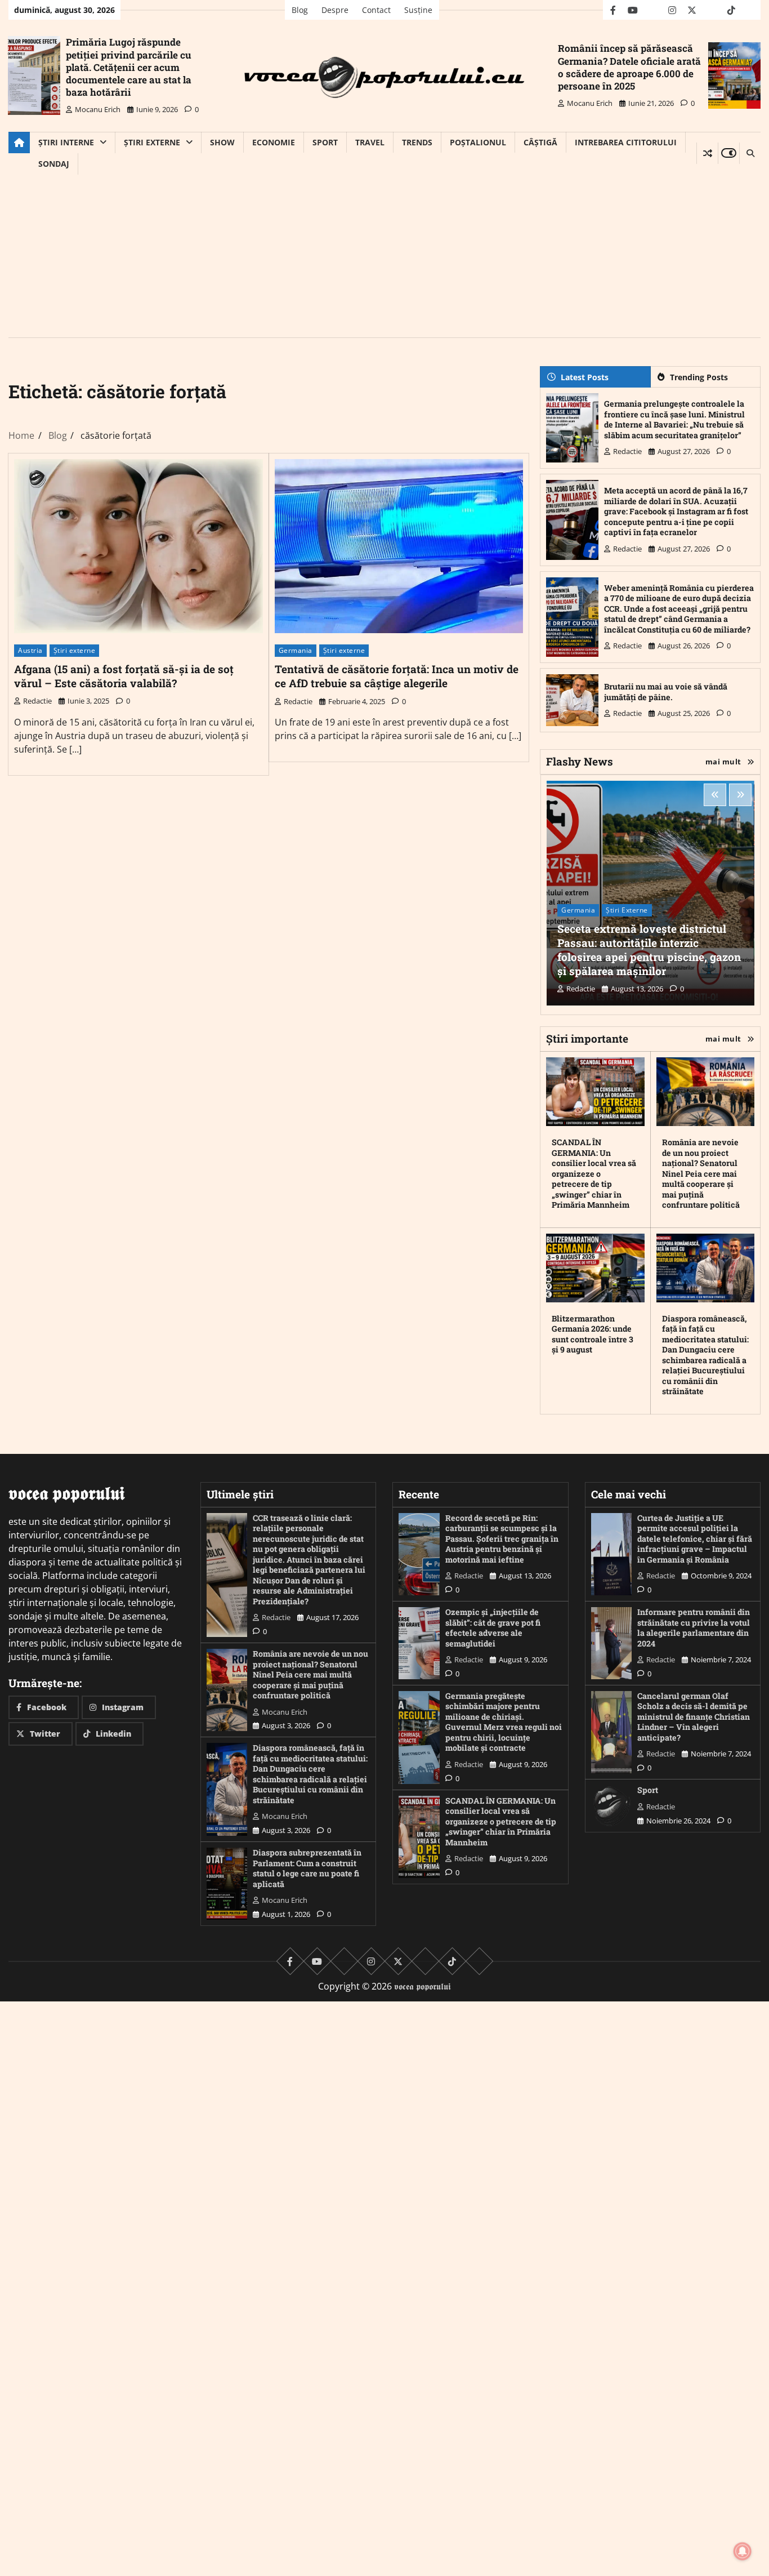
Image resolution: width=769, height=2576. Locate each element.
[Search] (750, 153)
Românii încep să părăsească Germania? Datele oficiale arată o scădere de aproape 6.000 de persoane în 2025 (629, 67)
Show (222, 142)
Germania (296, 650)
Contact (376, 10)
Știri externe (152, 142)
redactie (37, 701)
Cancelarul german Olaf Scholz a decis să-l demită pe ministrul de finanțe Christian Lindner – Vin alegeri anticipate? (694, 1717)
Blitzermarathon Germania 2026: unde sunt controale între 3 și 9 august (593, 1334)
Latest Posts (585, 377)
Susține (418, 10)
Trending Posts (699, 377)
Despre (335, 10)
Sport (325, 142)
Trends (417, 142)
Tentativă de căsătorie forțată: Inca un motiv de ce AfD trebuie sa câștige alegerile (397, 676)
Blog (300, 10)
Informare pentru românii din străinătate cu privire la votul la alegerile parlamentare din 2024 (694, 1628)
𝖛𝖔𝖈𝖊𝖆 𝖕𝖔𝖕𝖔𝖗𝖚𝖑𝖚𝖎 (422, 1986)
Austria (30, 650)
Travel (370, 142)
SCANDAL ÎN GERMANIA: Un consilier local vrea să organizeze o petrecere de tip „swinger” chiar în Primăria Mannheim (594, 1173)
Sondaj (54, 164)
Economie (274, 142)
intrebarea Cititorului (626, 142)
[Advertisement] (384, 259)
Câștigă (540, 142)
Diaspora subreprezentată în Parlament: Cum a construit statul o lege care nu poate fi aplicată (307, 1868)
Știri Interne (66, 142)
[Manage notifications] (743, 2551)
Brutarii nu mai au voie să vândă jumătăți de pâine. (666, 692)
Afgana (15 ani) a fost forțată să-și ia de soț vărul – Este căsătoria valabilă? (124, 676)
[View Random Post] (707, 153)
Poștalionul (478, 142)
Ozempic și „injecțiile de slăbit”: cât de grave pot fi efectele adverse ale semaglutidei (493, 1628)
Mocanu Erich (98, 109)
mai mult (723, 762)
